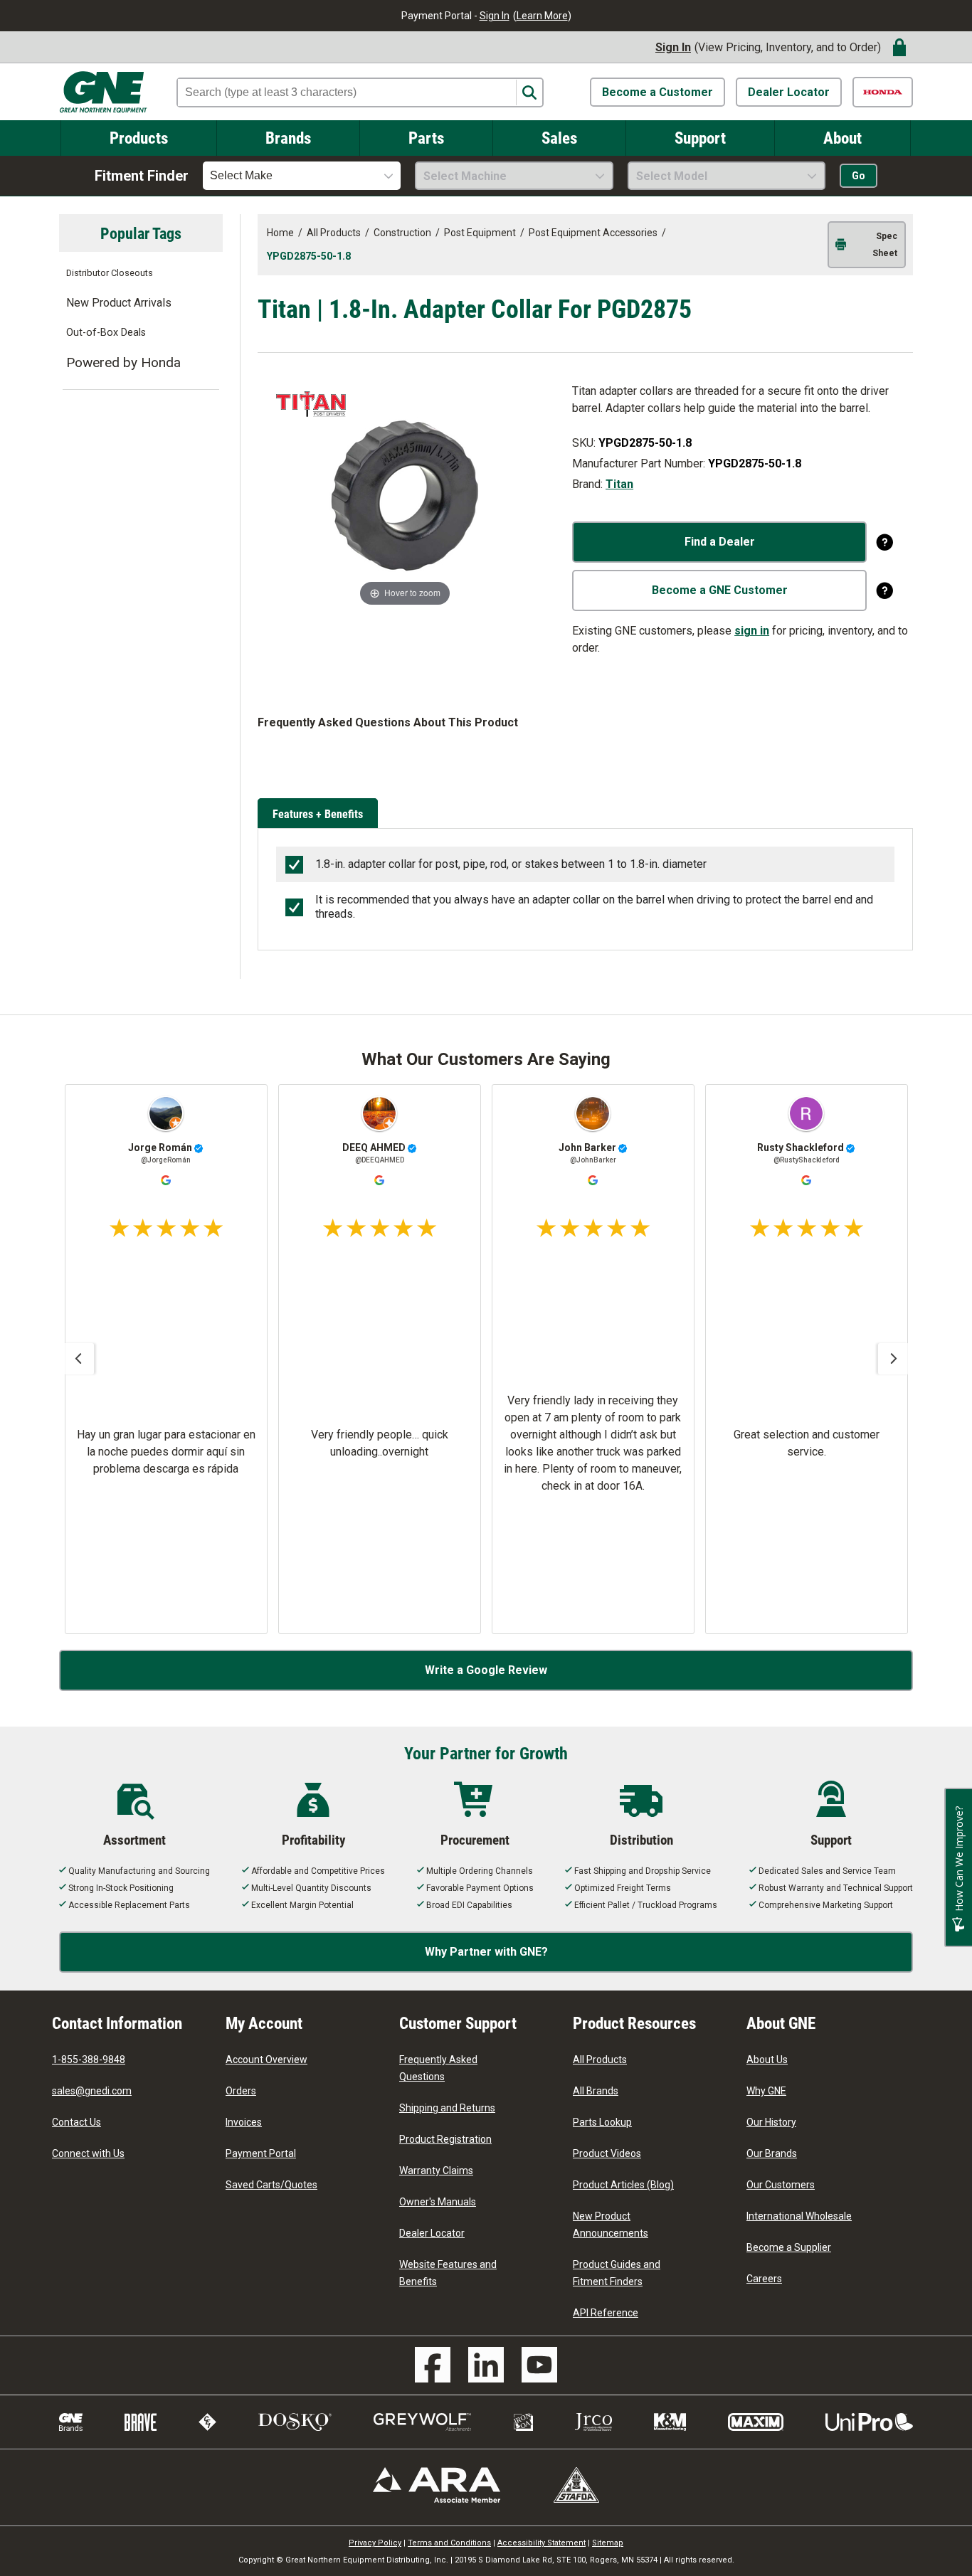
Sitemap (608, 2543)
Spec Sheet (885, 245)
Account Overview (266, 2060)
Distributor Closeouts (110, 273)
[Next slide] (894, 1359)
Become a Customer (657, 92)
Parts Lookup (602, 2122)
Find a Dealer (720, 542)
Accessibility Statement (542, 2543)
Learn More (542, 16)
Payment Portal (261, 2153)
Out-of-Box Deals (106, 333)
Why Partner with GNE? (486, 1952)
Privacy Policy (375, 2543)
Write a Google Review (486, 1670)
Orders (241, 2091)
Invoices (244, 2122)
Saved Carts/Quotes (271, 2185)
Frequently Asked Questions (438, 2068)
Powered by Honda (123, 362)
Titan (619, 484)
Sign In (495, 16)
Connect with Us (88, 2153)
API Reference (606, 2313)
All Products (600, 2060)
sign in (752, 631)
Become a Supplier (789, 2247)
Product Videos (607, 2153)
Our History (771, 2122)
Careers (764, 2279)
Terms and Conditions (449, 2543)
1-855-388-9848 (89, 2060)
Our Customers (781, 2185)
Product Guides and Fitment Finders (617, 2273)
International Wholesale (799, 2216)
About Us (767, 2060)
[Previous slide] (78, 1359)
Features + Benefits (318, 813)
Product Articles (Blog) (623, 2185)
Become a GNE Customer (720, 590)
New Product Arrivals (119, 303)
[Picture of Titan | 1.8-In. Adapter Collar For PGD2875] (405, 495)
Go (859, 176)
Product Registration (445, 2139)
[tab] (320, 815)
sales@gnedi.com (92, 2091)
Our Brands (772, 2153)
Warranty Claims (436, 2170)
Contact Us (76, 2122)
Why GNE (766, 2091)
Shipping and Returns (447, 2108)
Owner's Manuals (438, 2202)
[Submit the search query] (529, 93)
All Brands (596, 2091)
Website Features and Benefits (448, 2273)
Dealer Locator (789, 92)
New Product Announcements (611, 2225)
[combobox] (302, 176)
